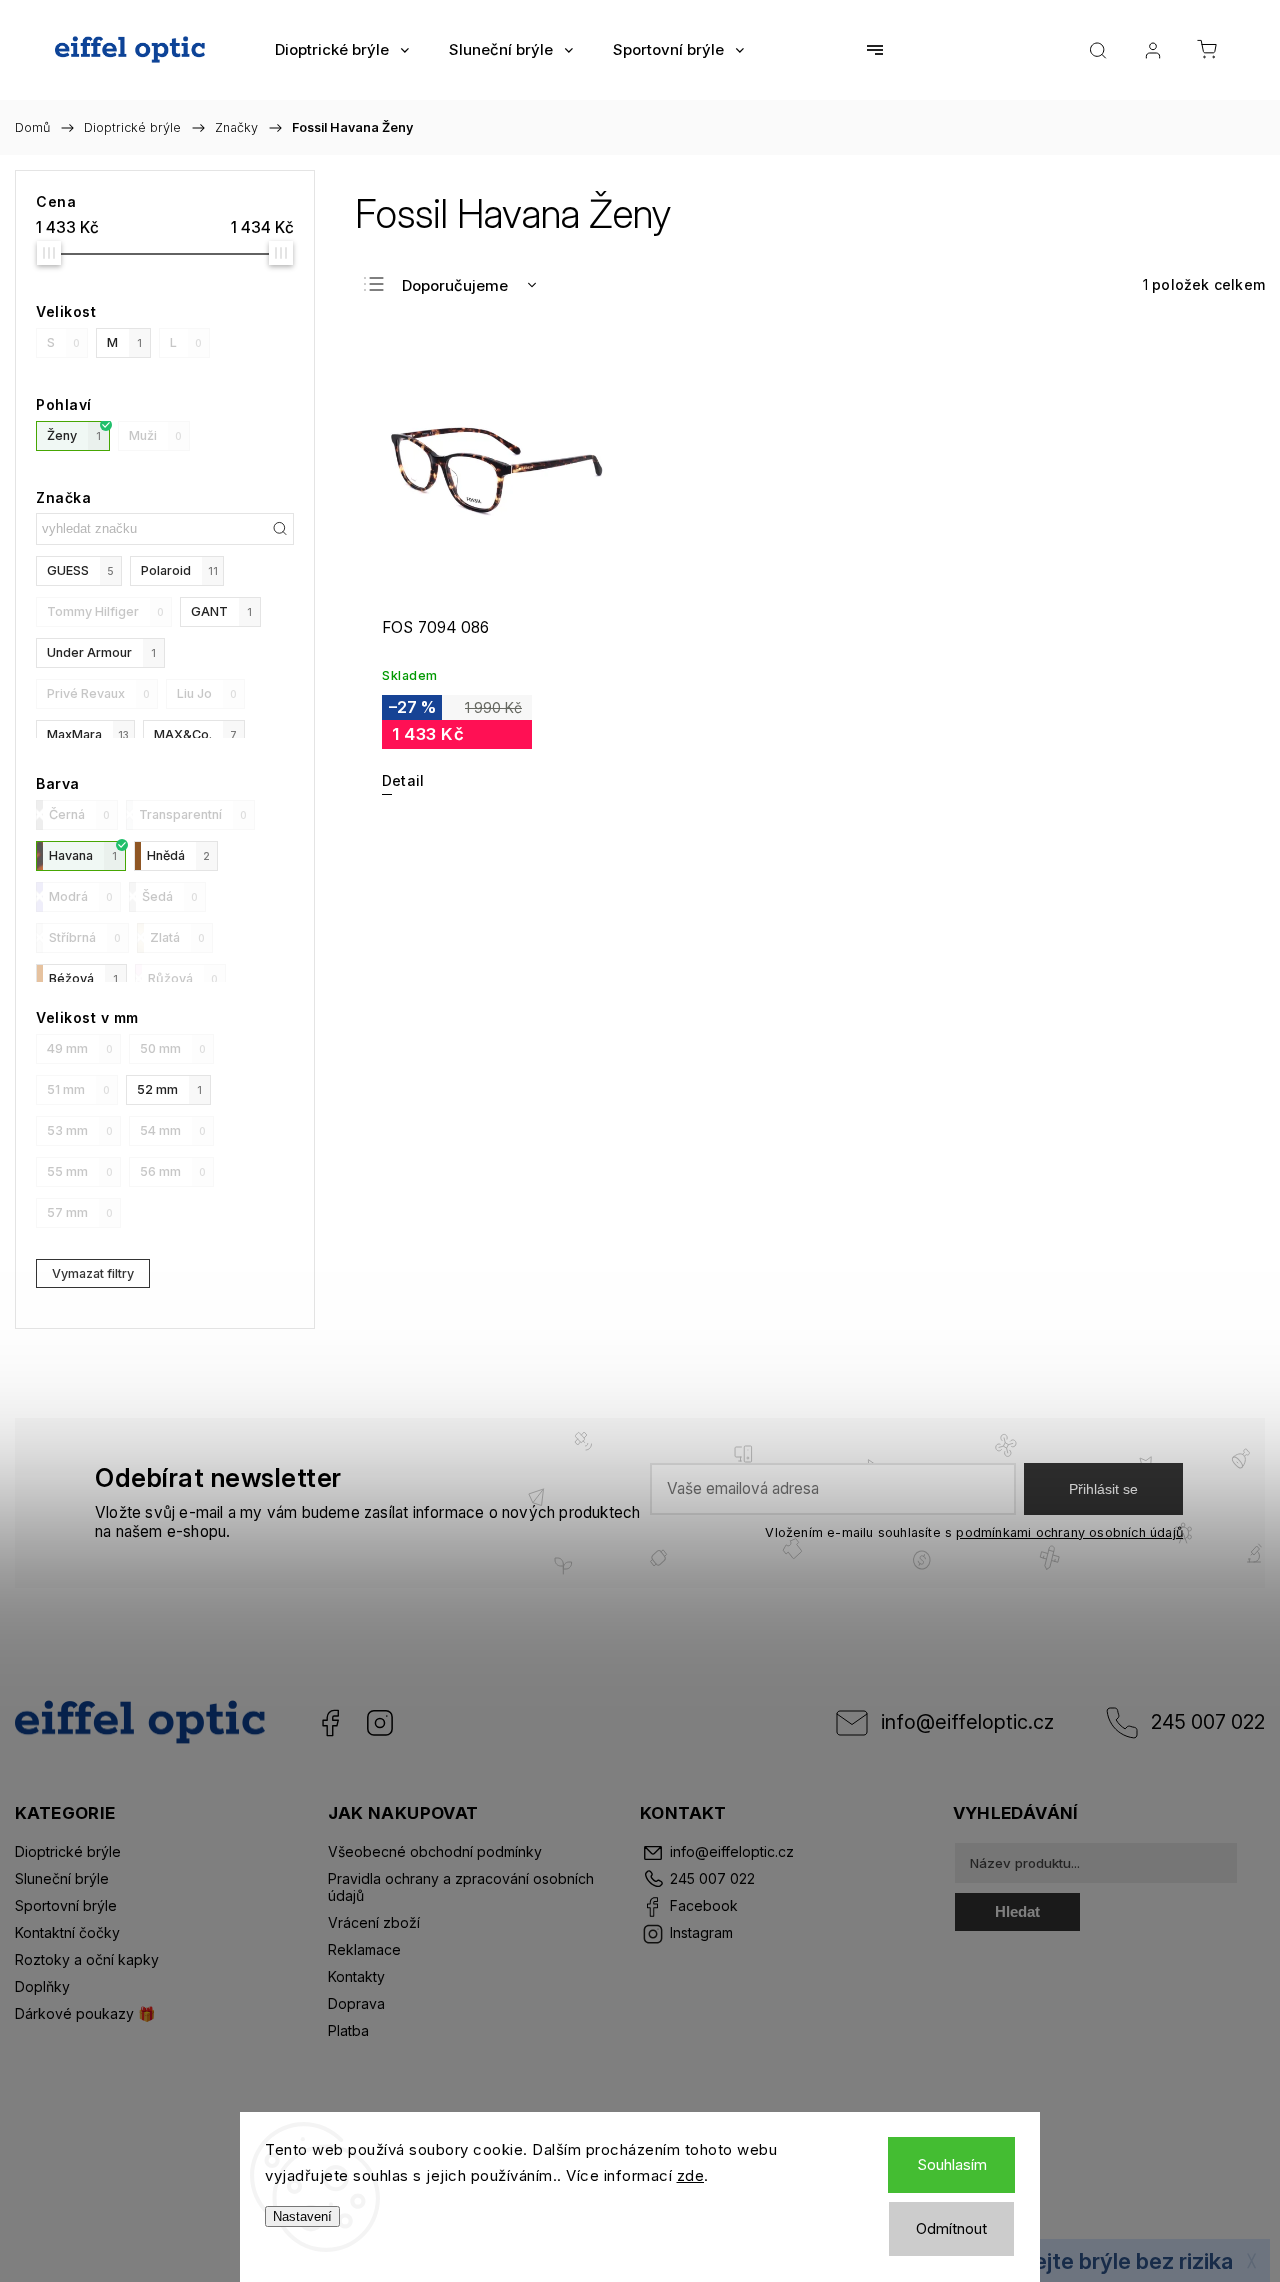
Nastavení (302, 2216)
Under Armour (101, 652)
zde (691, 2175)
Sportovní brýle (66, 1905)
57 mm (80, 1212)
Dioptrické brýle (68, 1851)
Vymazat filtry (93, 1273)
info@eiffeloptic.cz (967, 1722)
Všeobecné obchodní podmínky (435, 1851)
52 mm (169, 1089)
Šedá (170, 896)
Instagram (380, 1723)
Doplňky (42, 1986)
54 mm (173, 1130)
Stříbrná (85, 937)
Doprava (356, 2003)
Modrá (81, 896)
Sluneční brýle (62, 1878)
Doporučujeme (455, 285)
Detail (403, 780)
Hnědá (178, 855)
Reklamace (364, 1949)
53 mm (80, 1130)
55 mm (80, 1171)
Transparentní (193, 814)
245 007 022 (1208, 1722)
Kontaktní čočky (67, 1932)
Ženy (74, 435)
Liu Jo (207, 693)
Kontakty (356, 1976)
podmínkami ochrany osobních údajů (1069, 1532)
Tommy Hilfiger (105, 611)
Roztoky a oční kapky (87, 1959)
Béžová (83, 978)
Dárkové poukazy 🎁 (85, 2013)
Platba (348, 2030)
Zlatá (177, 937)
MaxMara (88, 734)
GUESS (80, 570)
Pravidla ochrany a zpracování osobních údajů (461, 1887)
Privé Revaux (98, 693)
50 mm (173, 1048)
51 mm (78, 1089)
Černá (79, 814)
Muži (155, 435)
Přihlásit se (1103, 1489)
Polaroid (179, 570)
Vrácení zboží (374, 1922)
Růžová (183, 978)
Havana (83, 855)
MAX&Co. (195, 734)
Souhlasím (952, 2164)
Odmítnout (951, 2228)
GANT (221, 611)
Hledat (1017, 1911)
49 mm (80, 1048)
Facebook (330, 1723)
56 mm (173, 1171)
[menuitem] (342, 50)
